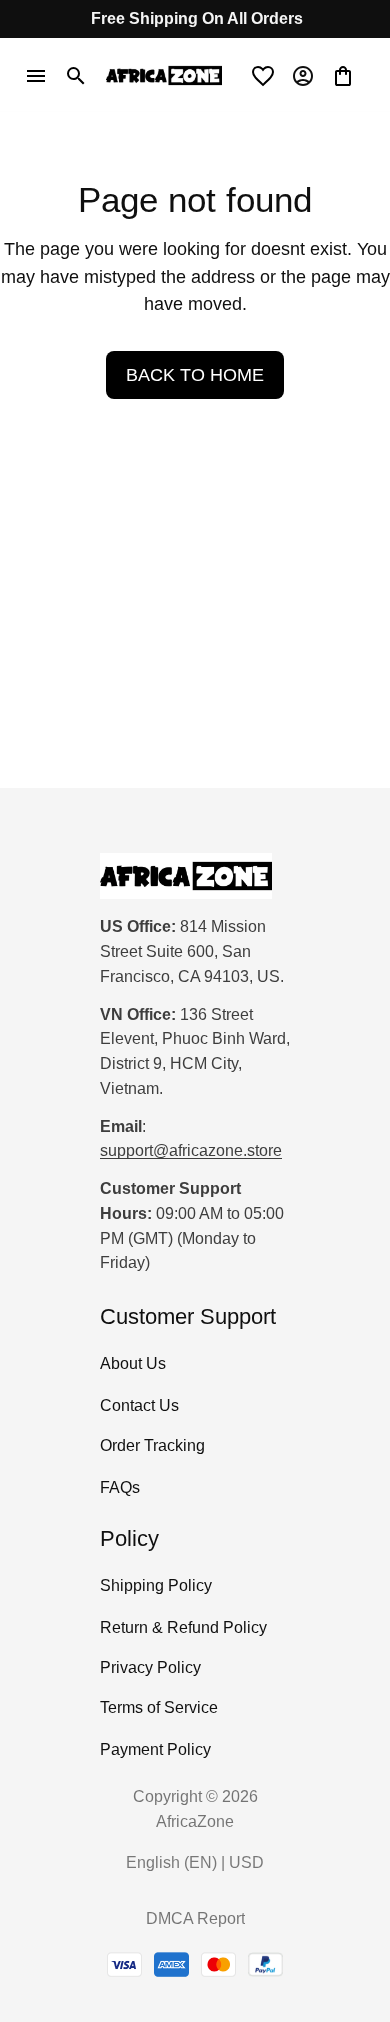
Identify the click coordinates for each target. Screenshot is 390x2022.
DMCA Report (195, 1918)
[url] (191, 1151)
